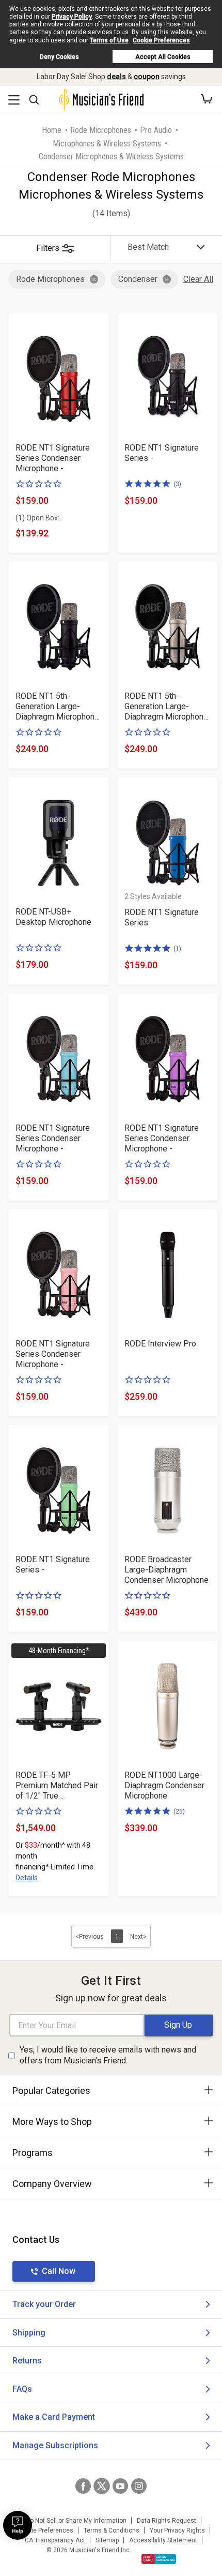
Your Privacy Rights (177, 2530)
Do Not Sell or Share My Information (76, 2521)
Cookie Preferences (161, 40)
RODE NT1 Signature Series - (162, 453)
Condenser (138, 279)
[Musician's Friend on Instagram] (139, 2486)
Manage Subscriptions (55, 2445)
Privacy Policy (72, 17)
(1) (177, 949)
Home (52, 130)
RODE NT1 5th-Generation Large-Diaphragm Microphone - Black (57, 707)
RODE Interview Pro (160, 1344)
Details (27, 1878)
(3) (177, 484)
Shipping (29, 2333)
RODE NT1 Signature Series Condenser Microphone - (53, 458)
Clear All (198, 279)
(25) (179, 1811)
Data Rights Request (166, 2521)
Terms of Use (109, 40)
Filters (48, 248)
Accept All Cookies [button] (163, 57)
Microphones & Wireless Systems (107, 144)
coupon (147, 77)
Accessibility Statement (163, 2540)
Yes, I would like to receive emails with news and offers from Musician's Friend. (108, 2055)
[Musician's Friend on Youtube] (120, 2486)
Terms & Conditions (112, 2530)
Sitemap (107, 2540)
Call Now (59, 2271)
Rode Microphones (101, 130)
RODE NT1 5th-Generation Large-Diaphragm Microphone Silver (166, 707)
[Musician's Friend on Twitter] (102, 2486)
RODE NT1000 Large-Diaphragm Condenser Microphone (164, 1785)
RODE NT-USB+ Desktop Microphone (53, 917)
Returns (27, 2361)
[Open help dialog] (18, 2525)
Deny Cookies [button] (59, 57)
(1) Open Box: (37, 518)
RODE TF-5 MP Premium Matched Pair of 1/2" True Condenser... (57, 1786)
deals (116, 77)
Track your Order (44, 2304)
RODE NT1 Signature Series (162, 917)
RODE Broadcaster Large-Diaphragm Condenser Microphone (166, 1570)
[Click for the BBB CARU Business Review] (159, 2559)
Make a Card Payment (54, 2417)
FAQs (22, 2389)
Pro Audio (156, 130)
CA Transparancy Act (55, 2540)
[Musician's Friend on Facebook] (83, 2486)
